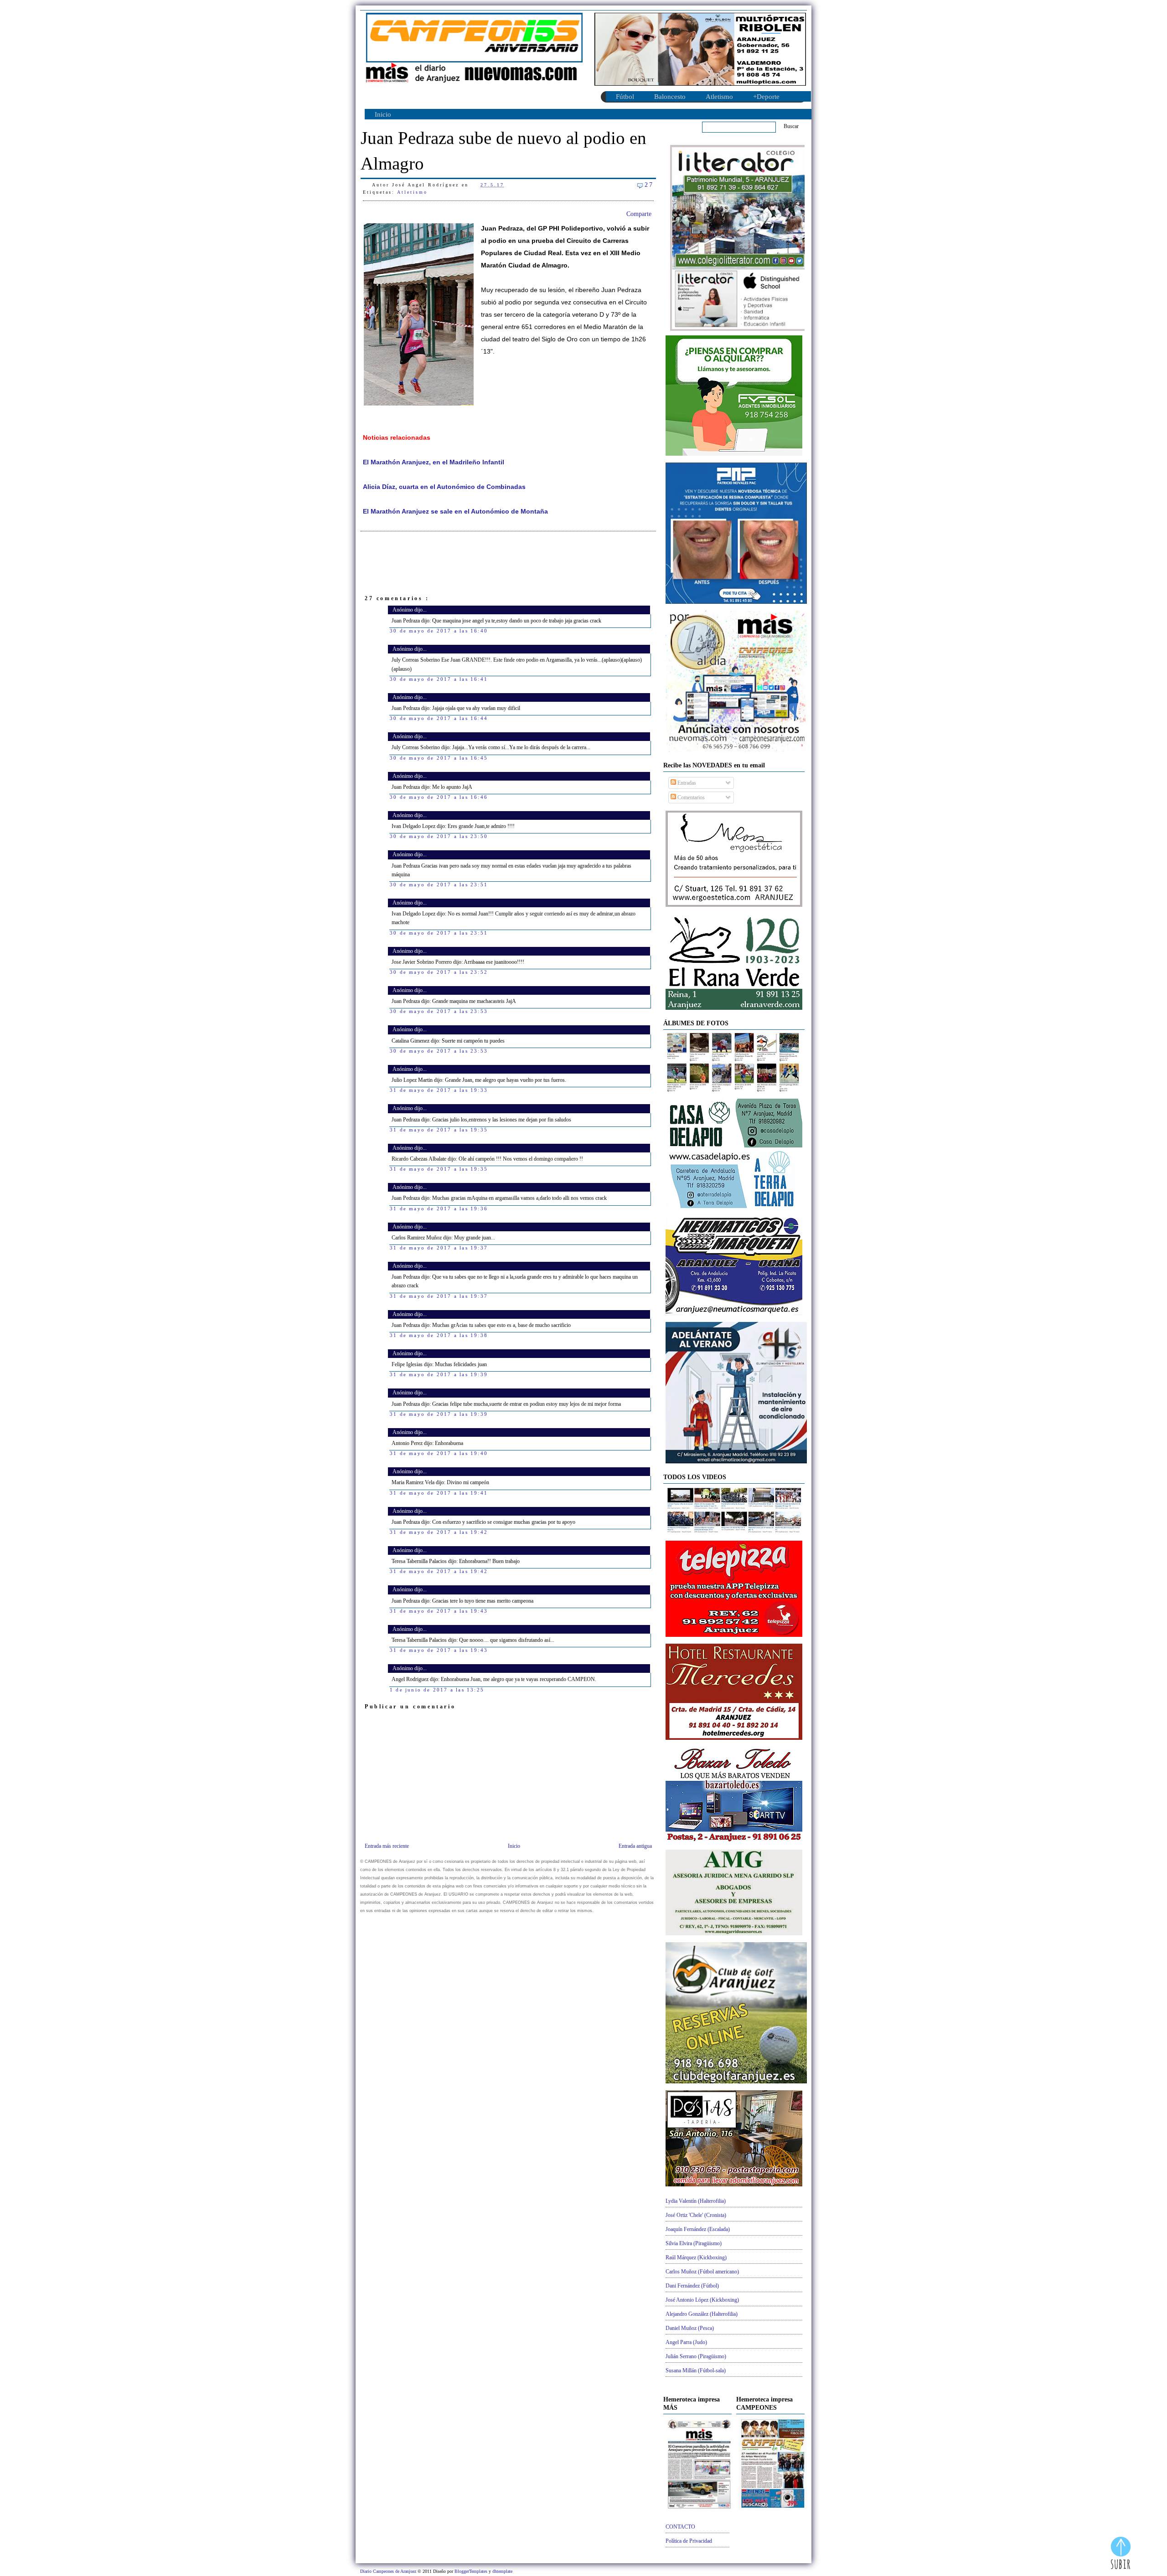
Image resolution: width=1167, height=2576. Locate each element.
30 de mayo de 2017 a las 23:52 (439, 972)
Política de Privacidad (689, 2541)
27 (649, 185)
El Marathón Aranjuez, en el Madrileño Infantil (434, 462)
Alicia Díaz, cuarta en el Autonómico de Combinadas (444, 487)
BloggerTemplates (472, 2571)
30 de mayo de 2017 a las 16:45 (439, 758)
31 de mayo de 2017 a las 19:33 (439, 1090)
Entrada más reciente (387, 1846)
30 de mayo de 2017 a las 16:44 (439, 718)
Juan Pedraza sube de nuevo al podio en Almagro (503, 151)
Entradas (686, 783)
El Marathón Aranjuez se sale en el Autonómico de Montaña (455, 512)
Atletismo (719, 97)
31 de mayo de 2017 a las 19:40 (439, 1453)
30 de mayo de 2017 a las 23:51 (439, 884)
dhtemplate (502, 2571)
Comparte (639, 214)
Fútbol (625, 97)
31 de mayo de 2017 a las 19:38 (439, 1335)
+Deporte (766, 97)
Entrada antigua (635, 1846)
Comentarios (690, 797)
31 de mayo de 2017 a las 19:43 (439, 1611)
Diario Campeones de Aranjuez (389, 2571)
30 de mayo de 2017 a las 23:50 (439, 836)
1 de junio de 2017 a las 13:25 (437, 1690)
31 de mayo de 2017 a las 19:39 (439, 1374)
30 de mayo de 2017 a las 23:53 (439, 1011)
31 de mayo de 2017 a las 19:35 (439, 1130)
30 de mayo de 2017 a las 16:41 (439, 679)
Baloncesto (670, 97)
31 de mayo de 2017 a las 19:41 (439, 1493)
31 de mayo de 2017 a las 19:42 (439, 1532)
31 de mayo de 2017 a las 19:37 (439, 1248)
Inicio (383, 114)
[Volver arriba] (1121, 2554)
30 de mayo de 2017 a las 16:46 (439, 797)
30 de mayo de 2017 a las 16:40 (439, 631)
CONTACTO (680, 2527)
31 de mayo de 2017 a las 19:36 (439, 1208)
